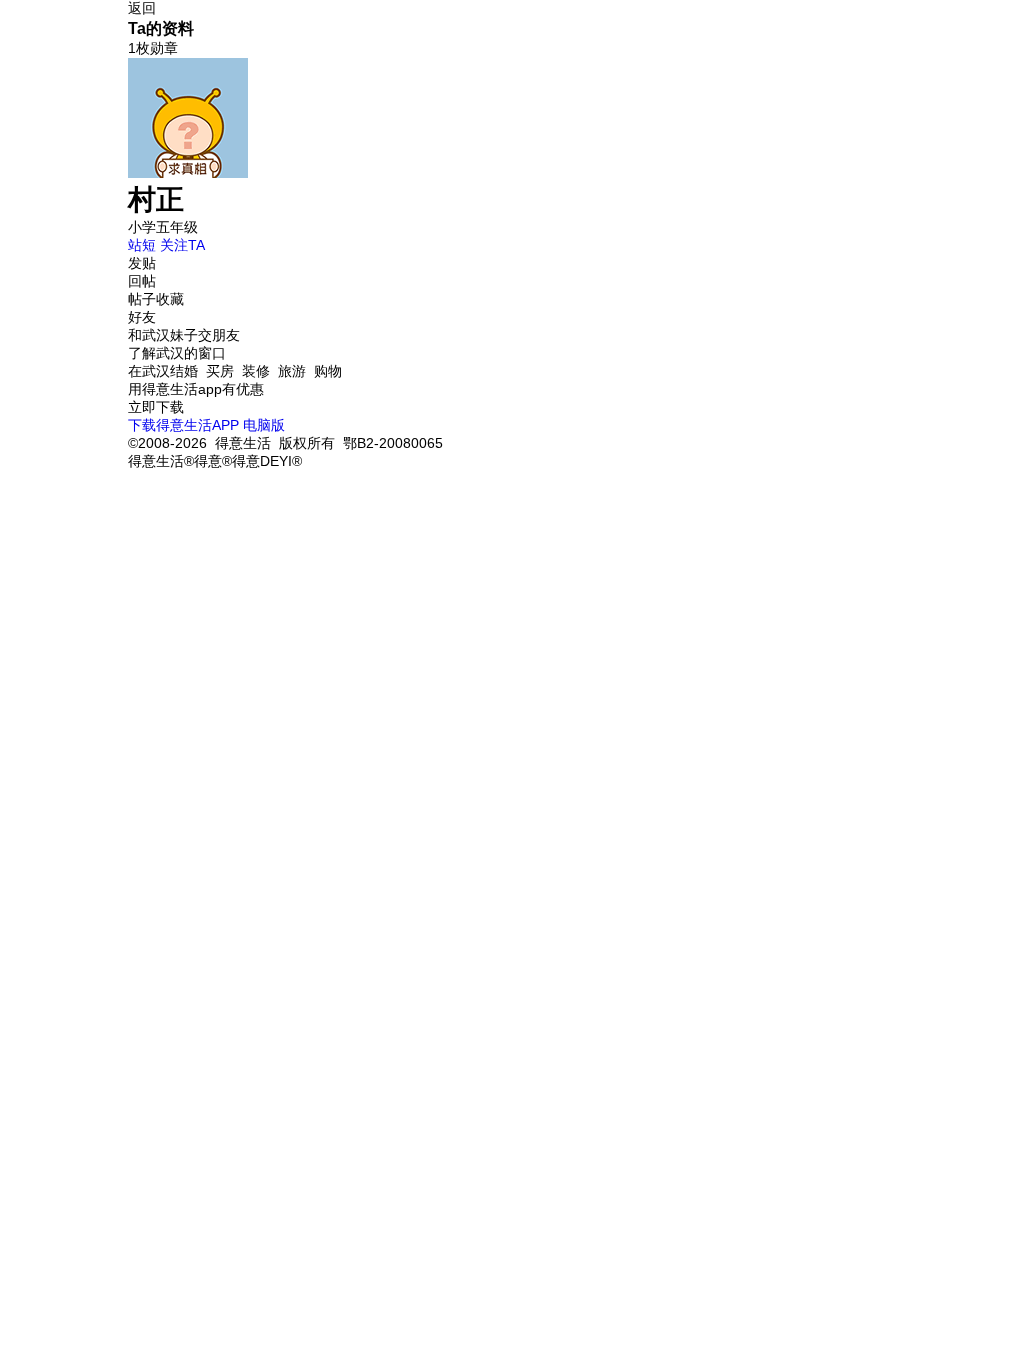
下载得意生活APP (183, 425)
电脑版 (264, 425)
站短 (142, 245)
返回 (142, 8)
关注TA (182, 245)
